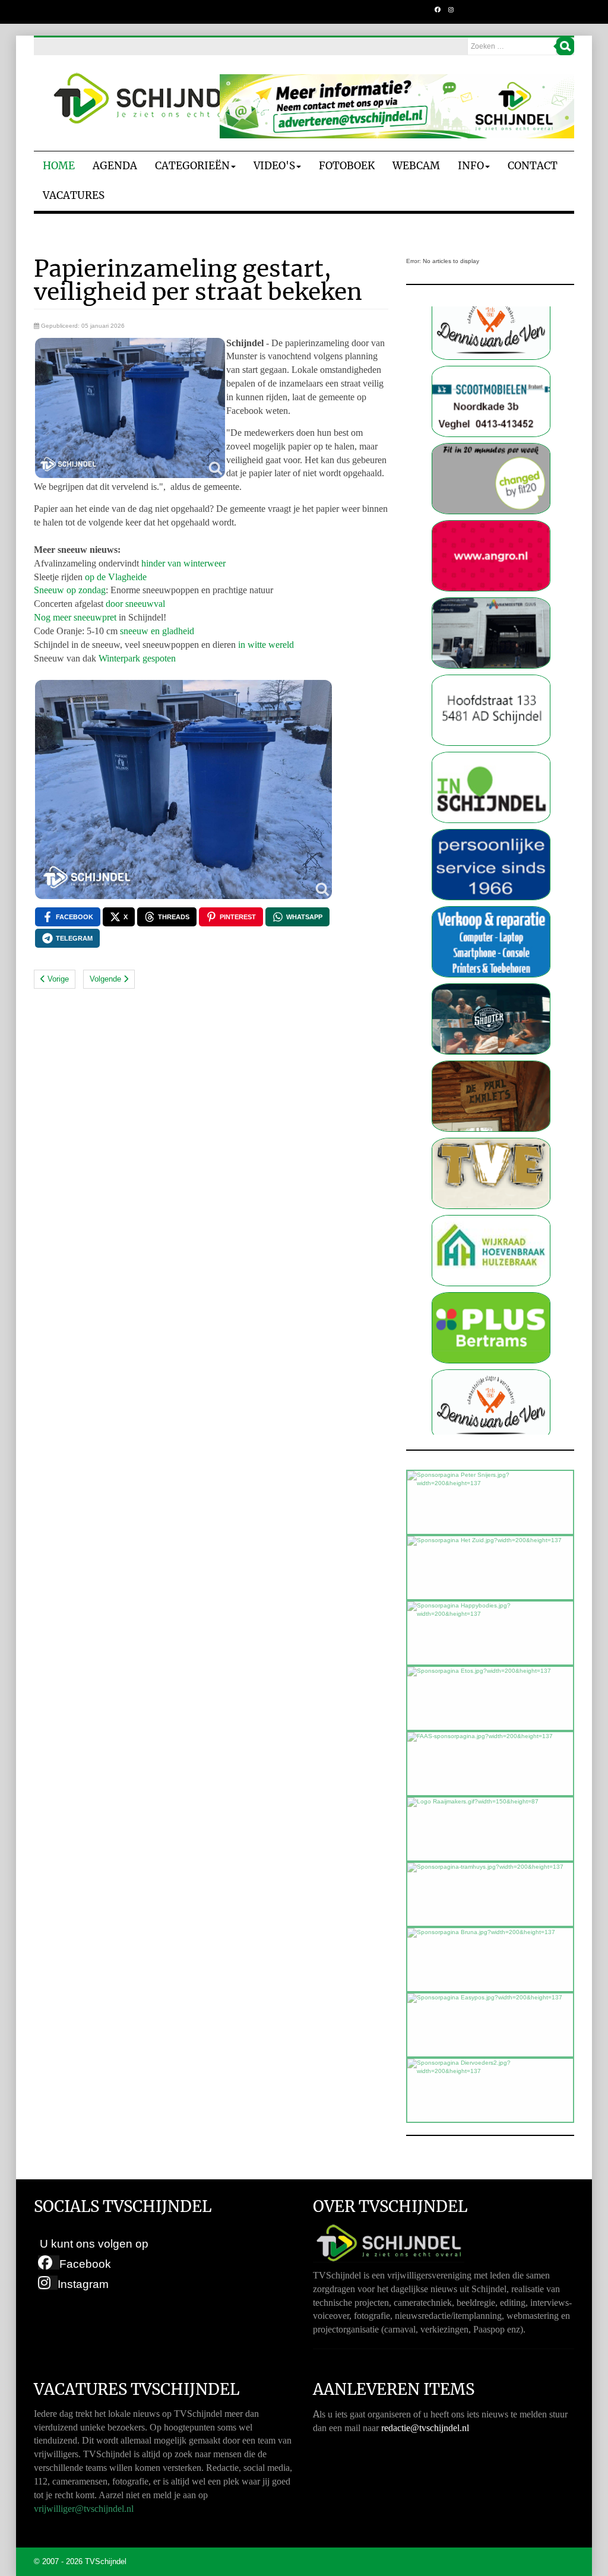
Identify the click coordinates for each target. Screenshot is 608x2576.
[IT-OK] (491, 867)
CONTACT (533, 166)
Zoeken (565, 46)
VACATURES (74, 195)
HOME (59, 166)
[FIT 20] (491, 404)
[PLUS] (491, 1253)
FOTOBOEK (347, 166)
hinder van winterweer (183, 563)
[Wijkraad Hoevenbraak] (491, 1176)
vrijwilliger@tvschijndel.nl (84, 2509)
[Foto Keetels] (491, 790)
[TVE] (491, 1099)
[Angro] (491, 481)
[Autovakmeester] (491, 558)
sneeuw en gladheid (157, 631)
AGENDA (115, 166)
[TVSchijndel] (153, 99)
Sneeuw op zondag (70, 590)
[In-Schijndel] (491, 713)
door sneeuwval (135, 604)
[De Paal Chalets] (491, 1022)
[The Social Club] (491, 944)
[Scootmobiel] (491, 327)
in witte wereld (265, 645)
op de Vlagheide (116, 577)
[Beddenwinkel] (491, 636)
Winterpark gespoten (137, 658)
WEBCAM (416, 166)
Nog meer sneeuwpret (75, 617)
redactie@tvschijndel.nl (425, 2428)
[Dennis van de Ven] (491, 1330)
